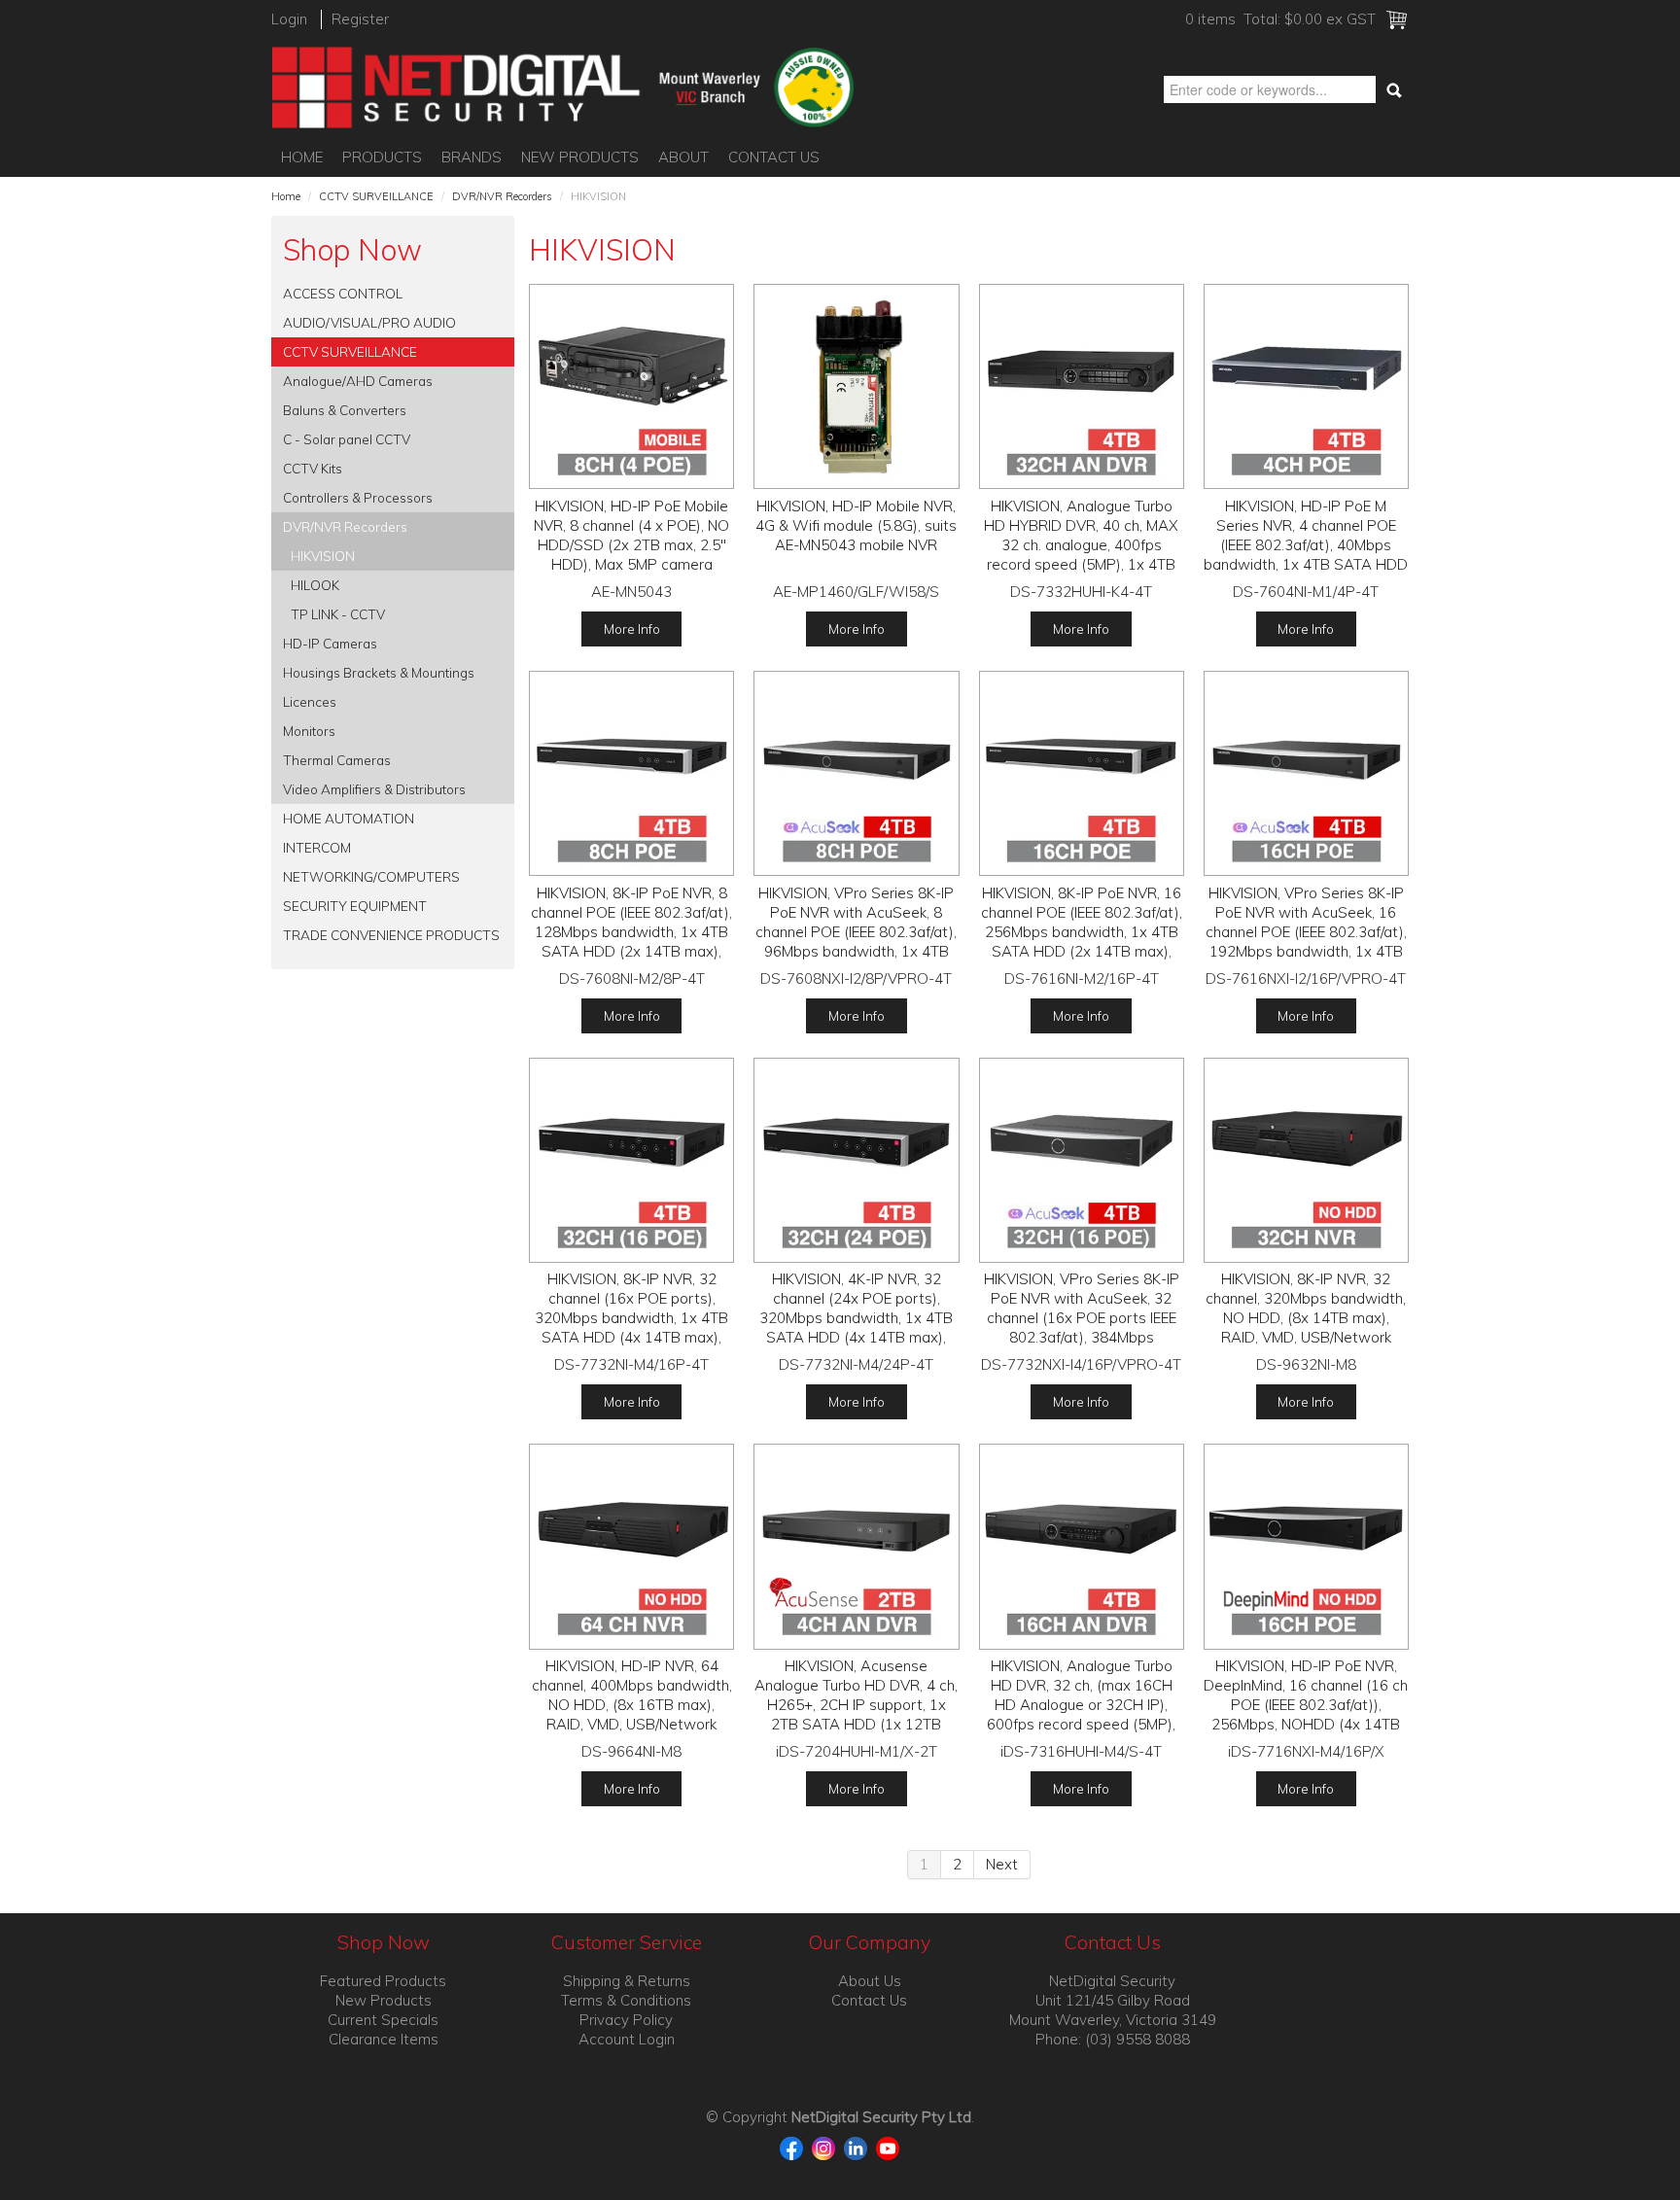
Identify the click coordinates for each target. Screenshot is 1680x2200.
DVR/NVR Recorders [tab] (345, 526)
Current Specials (383, 2020)
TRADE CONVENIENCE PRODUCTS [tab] (391, 935)
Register (360, 19)
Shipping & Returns (627, 1981)
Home (302, 157)
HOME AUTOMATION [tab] (349, 818)
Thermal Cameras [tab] (337, 760)
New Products (580, 157)
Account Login (627, 2039)
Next (1002, 1864)
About (683, 157)
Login (289, 19)
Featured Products (383, 1981)
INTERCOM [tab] (317, 847)
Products (382, 157)
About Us (870, 1981)
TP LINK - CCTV (338, 614)
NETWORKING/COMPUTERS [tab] (371, 876)
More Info (632, 629)
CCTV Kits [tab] (313, 468)
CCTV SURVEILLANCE (376, 196)
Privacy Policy (626, 2020)
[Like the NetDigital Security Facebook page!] (794, 2147)
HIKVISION (323, 556)
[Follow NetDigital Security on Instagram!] (826, 2147)
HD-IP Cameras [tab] (330, 643)
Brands (472, 157)
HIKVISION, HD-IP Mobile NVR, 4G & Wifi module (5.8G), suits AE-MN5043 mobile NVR (856, 525)
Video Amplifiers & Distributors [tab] (374, 789)
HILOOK (315, 585)
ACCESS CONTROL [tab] (343, 293)
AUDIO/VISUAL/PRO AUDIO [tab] (369, 322)
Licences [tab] (310, 701)
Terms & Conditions (626, 2000)
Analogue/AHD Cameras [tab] (358, 381)
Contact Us (774, 157)
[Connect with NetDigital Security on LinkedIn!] (858, 2147)
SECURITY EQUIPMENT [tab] (355, 906)
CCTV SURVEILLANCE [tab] (350, 351)
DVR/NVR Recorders (502, 196)
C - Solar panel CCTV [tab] (347, 439)
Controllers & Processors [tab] (358, 497)
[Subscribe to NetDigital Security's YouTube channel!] (888, 2147)
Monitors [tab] (309, 731)
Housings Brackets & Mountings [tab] (379, 672)
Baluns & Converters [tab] (345, 410)
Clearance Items (384, 2039)
